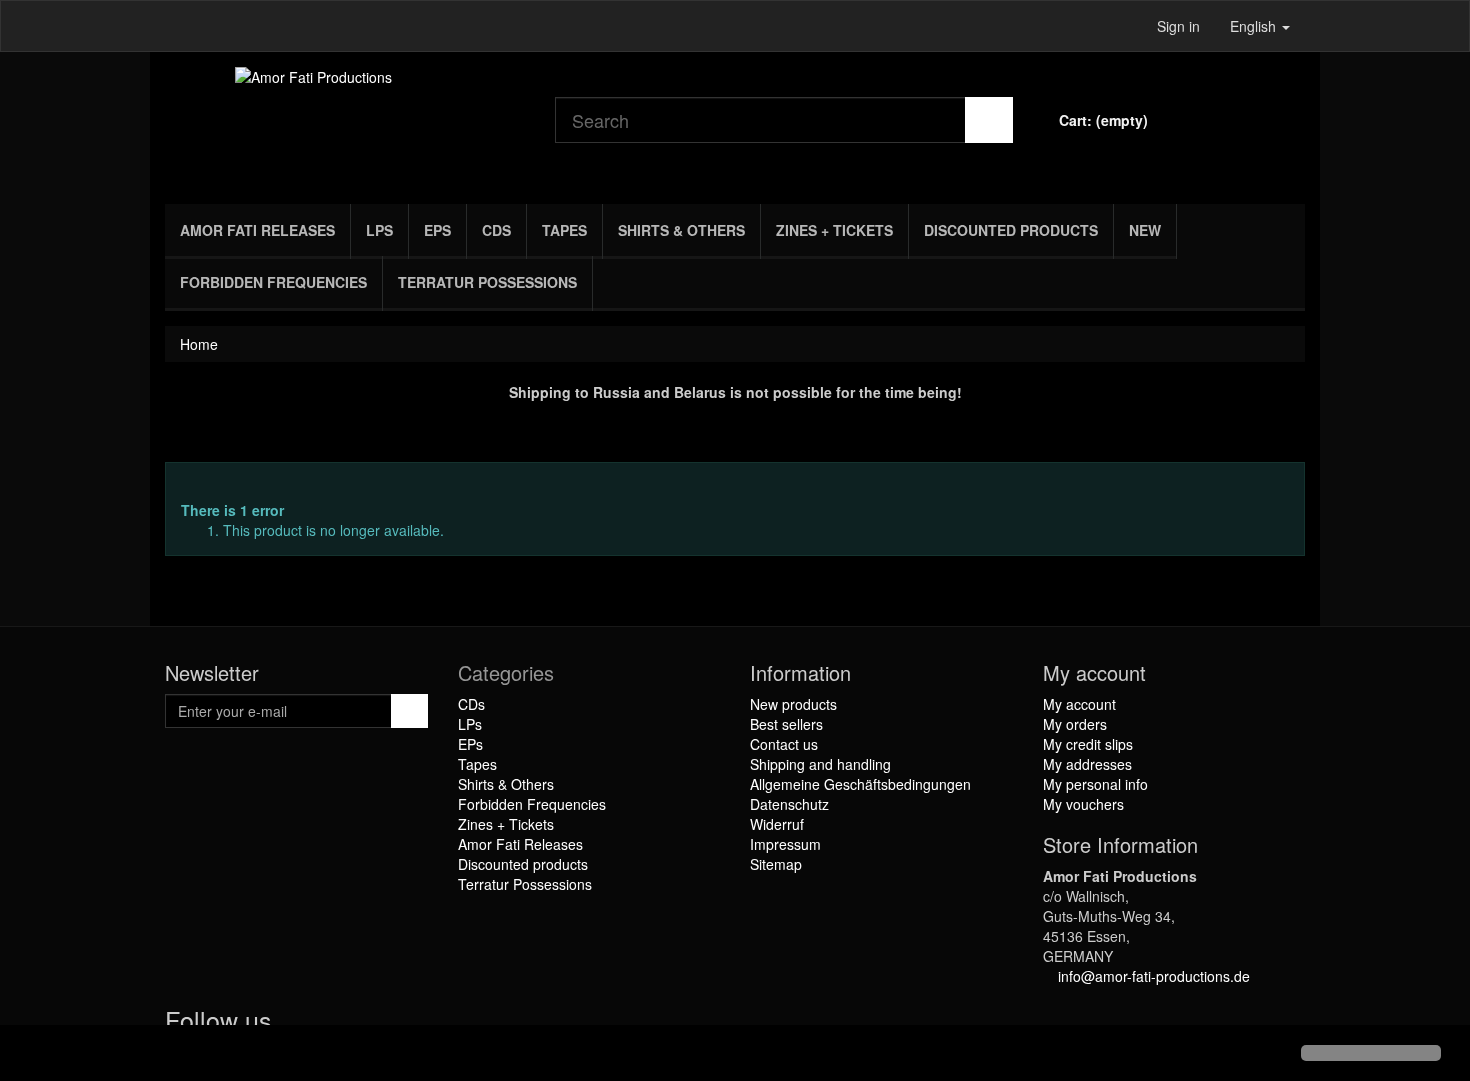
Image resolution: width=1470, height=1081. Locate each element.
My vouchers (1083, 804)
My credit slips (1088, 744)
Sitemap (776, 864)
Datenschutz (789, 804)
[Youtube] (336, 1024)
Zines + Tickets (834, 230)
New (1145, 230)
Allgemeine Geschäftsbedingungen (860, 784)
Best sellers (786, 724)
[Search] (989, 120)
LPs (379, 230)
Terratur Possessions (487, 282)
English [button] (1255, 26)
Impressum (785, 844)
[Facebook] (296, 1024)
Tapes (564, 230)
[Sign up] (409, 711)
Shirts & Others (681, 230)
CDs (496, 230)
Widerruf (777, 824)
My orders (1075, 724)
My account (1079, 704)
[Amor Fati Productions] (345, 123)
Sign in (1178, 26)
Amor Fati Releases (257, 230)
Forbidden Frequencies (273, 282)
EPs (437, 230)
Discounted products (1011, 230)
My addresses (1087, 764)
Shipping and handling (820, 764)
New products (793, 704)
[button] (32, 1055)
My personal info (1095, 784)
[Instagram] (374, 1024)
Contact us (784, 744)
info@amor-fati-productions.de (1154, 976)
